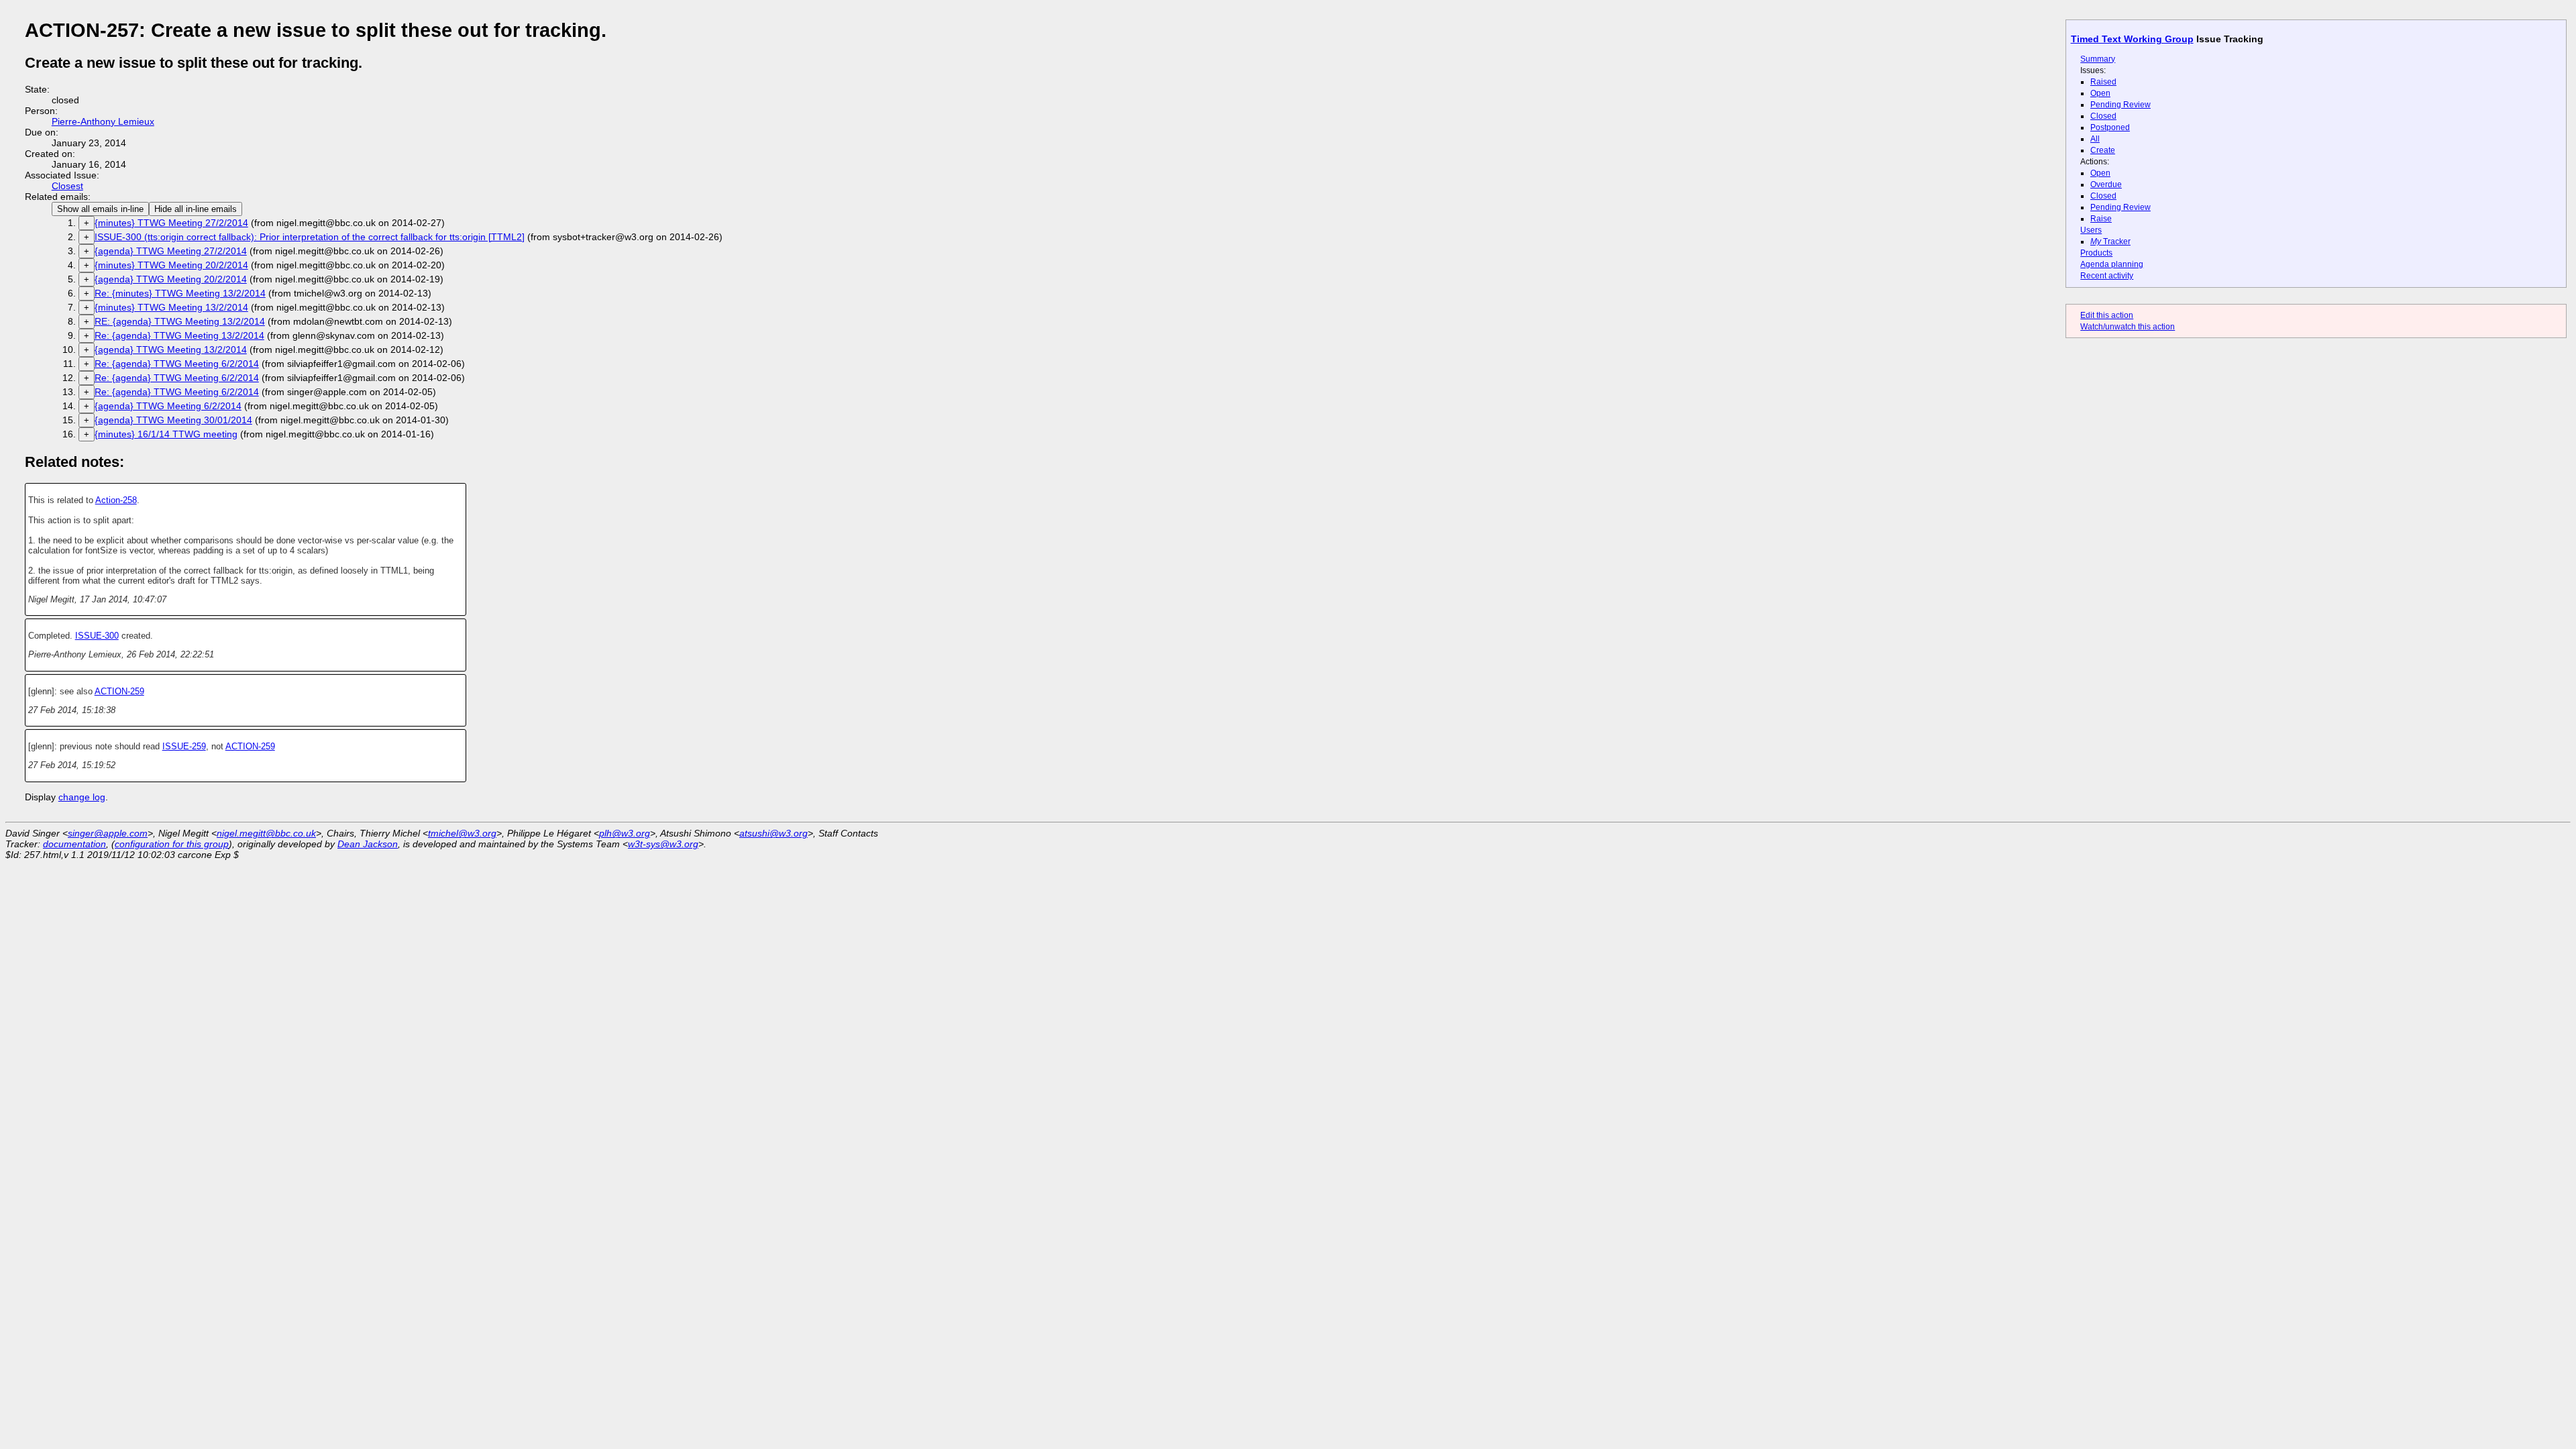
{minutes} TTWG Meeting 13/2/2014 (171, 307)
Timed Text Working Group (2132, 39)
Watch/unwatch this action (2128, 327)
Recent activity (2107, 276)
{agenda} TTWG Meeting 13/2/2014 (171, 350)
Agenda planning (2112, 264)
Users (2091, 230)
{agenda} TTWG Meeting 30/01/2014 (173, 420)
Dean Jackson (368, 844)
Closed (2103, 116)
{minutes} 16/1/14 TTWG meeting (166, 434)
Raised (2103, 82)
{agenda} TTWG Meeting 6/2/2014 (168, 406)
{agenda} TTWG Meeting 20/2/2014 (171, 279)
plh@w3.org (625, 833)
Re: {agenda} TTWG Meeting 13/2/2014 (179, 335)
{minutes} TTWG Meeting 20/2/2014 (171, 265)
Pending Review (2121, 105)
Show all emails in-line (100, 209)
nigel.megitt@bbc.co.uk (266, 833)
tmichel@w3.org (462, 833)
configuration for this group (172, 844)
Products (2096, 253)
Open (2100, 93)
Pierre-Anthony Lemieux (103, 121)
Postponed (2110, 127)
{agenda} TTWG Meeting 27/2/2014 (171, 251)
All (2095, 139)
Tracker (2110, 241)
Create (2103, 150)
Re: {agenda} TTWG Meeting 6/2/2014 (177, 364)
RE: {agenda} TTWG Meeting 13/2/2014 (180, 321)
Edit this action (2107, 315)
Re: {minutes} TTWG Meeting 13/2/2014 (180, 293)
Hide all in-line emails (196, 209)
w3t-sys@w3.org (663, 844)
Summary (2098, 59)
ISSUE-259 (184, 746)
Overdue (2106, 184)
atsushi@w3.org (773, 833)
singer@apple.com (108, 833)
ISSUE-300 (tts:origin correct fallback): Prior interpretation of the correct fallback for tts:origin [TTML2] (310, 237)
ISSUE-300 (97, 636)
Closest (67, 186)
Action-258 (116, 500)
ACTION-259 (119, 691)
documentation (74, 844)
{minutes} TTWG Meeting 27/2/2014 (171, 223)
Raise (2101, 219)
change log (82, 797)
